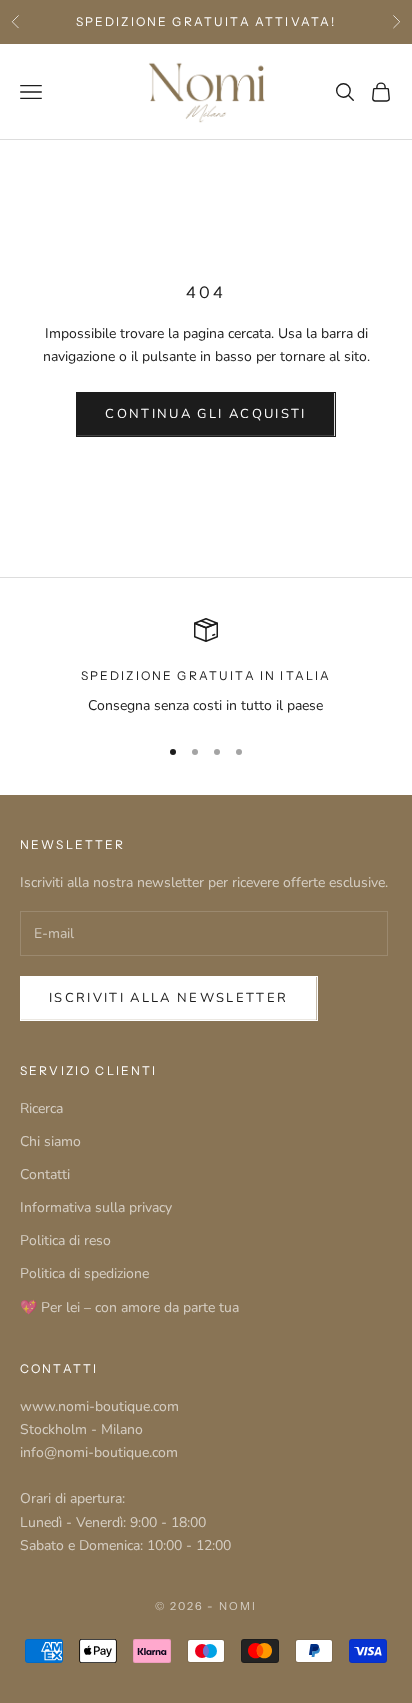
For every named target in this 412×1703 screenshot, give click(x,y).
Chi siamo (50, 1141)
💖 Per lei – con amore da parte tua (129, 1307)
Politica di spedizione (84, 1273)
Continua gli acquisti (205, 414)
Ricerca (41, 1108)
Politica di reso (65, 1240)
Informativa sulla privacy (96, 1207)
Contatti (45, 1174)
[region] (206, 667)
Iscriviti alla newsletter (169, 998)
